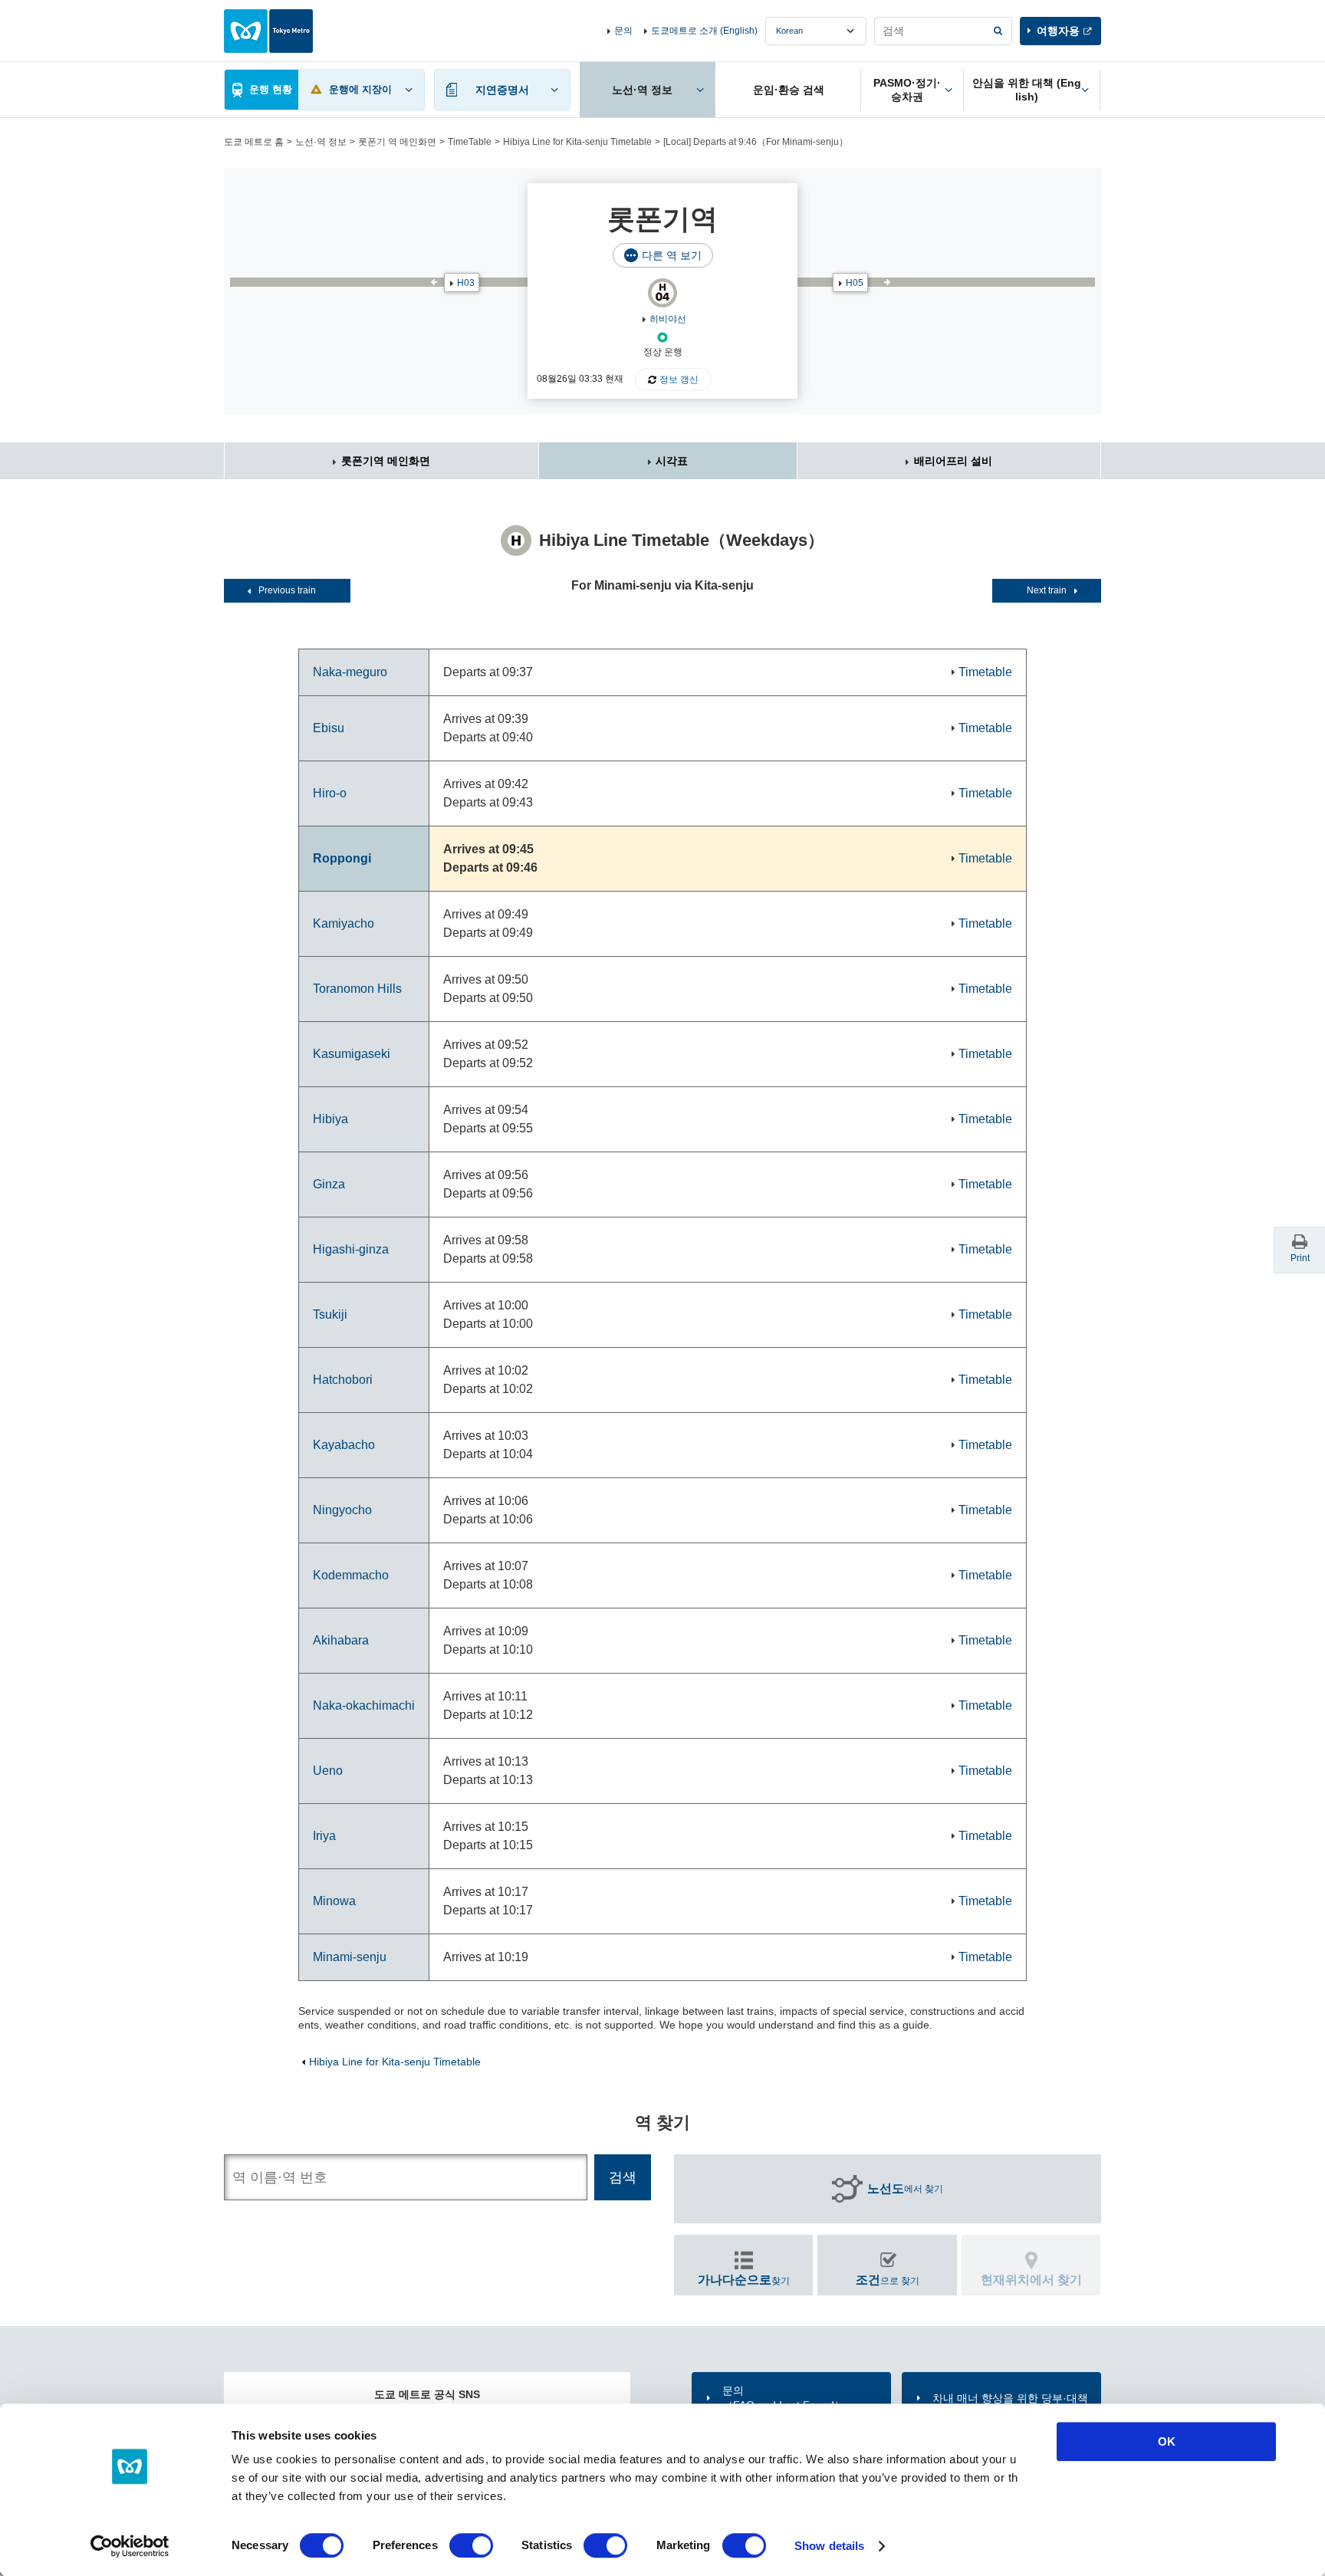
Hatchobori (343, 1380)
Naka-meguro (350, 672)
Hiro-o (330, 793)
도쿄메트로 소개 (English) (704, 31)
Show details (829, 2546)
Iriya (324, 1836)
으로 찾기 (888, 2280)
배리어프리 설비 (953, 461)
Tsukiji (330, 1314)
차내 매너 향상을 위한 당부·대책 (1010, 2398)
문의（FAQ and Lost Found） (784, 2397)
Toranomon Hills (357, 989)
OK (1167, 2441)
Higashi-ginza (351, 1249)
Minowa (334, 1901)
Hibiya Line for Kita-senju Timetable (577, 142)
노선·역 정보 (321, 142)
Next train (1047, 590)
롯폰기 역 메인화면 (397, 142)
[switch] (471, 2545)
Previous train (287, 590)
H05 (855, 283)
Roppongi (342, 858)
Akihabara (341, 1640)
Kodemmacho (351, 1575)
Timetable (985, 672)
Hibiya (330, 1119)
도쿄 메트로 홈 (254, 142)
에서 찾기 (905, 2188)
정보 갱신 (679, 379)
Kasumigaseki (352, 1054)
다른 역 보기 (672, 255)
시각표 (672, 461)
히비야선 (668, 319)
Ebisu (329, 728)
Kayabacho (344, 1445)
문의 (623, 31)
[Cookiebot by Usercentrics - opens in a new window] (130, 2546)
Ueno (328, 1771)
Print (1300, 1258)
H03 (466, 283)
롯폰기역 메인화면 (386, 461)
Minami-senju (350, 1957)
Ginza (329, 1184)
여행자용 (1058, 31)
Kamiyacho (344, 923)
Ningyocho (342, 1510)
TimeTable (470, 142)
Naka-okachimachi (364, 1705)
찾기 (744, 2280)
